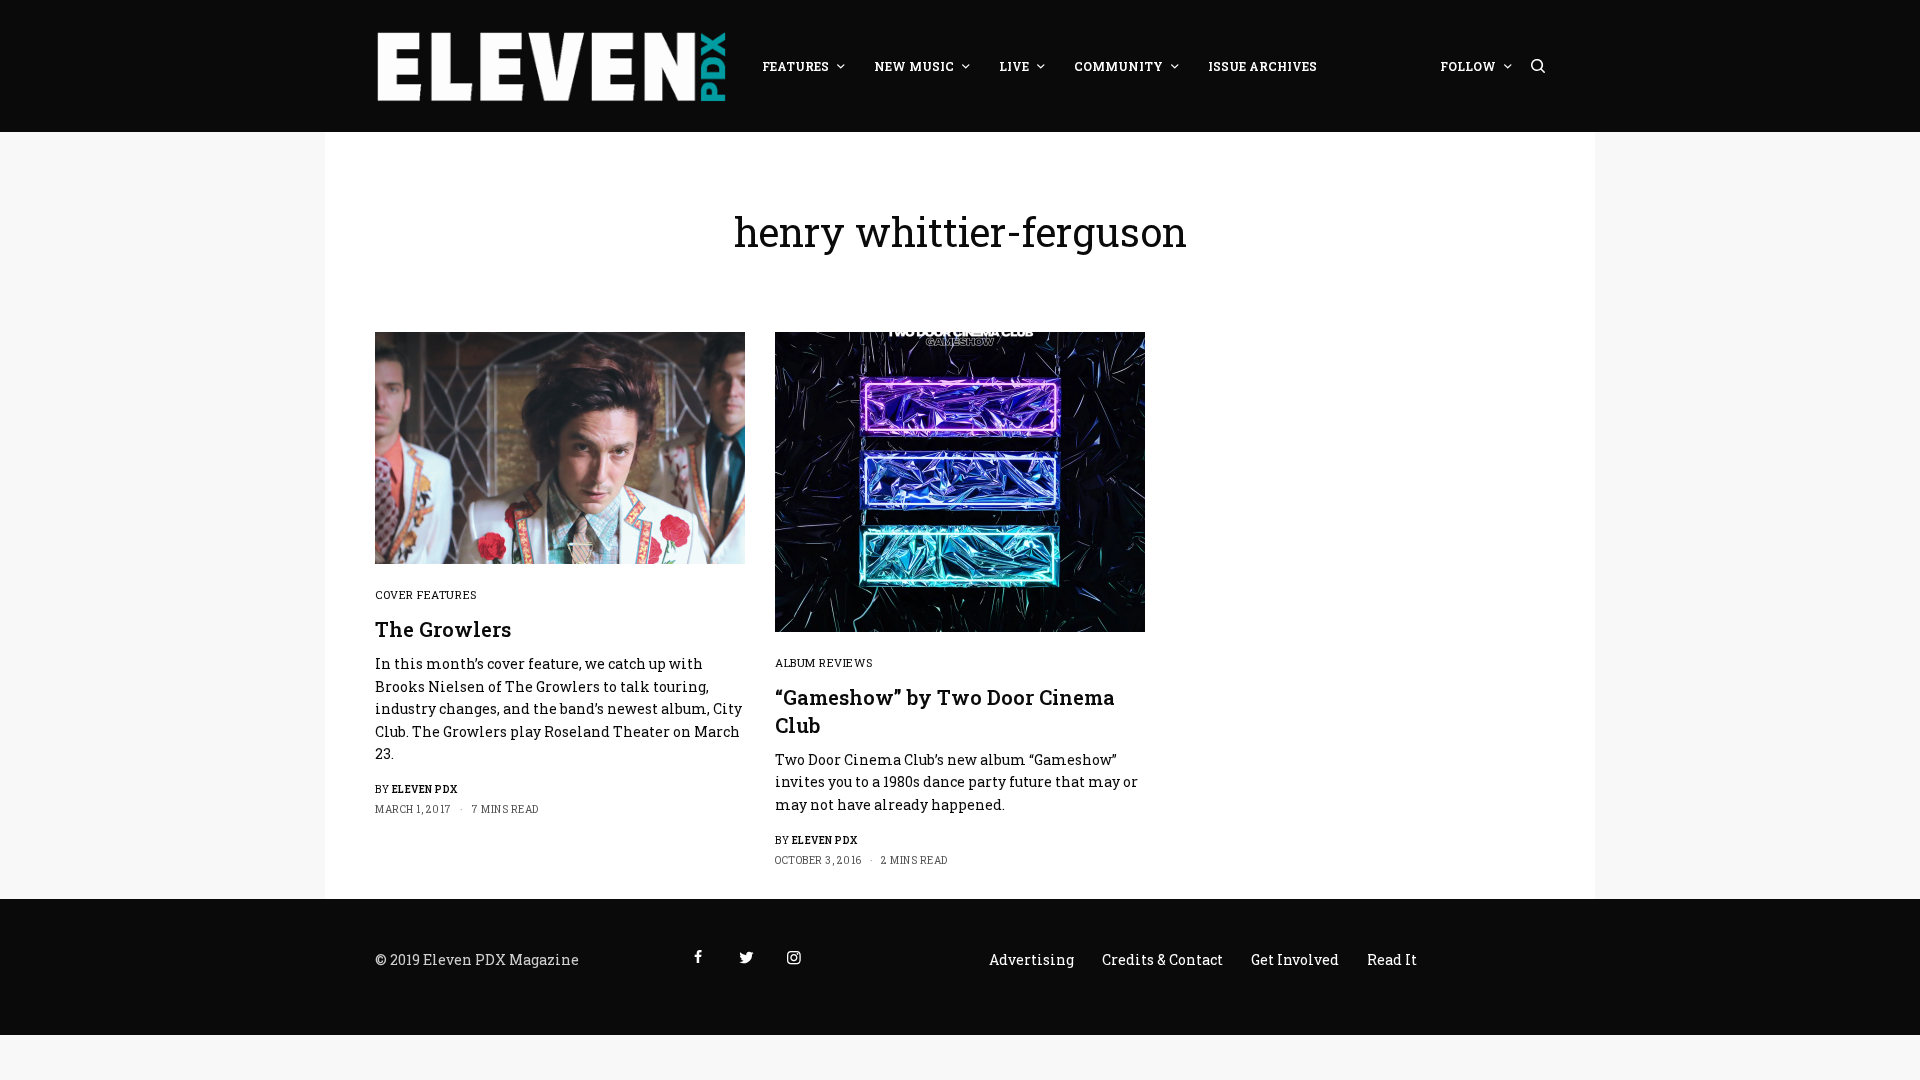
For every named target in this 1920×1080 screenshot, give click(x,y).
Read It (1392, 959)
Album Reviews (823, 662)
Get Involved (1295, 959)
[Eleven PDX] (551, 66)
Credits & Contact (1162, 959)
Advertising (1031, 959)
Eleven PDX (425, 789)
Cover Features (426, 594)
